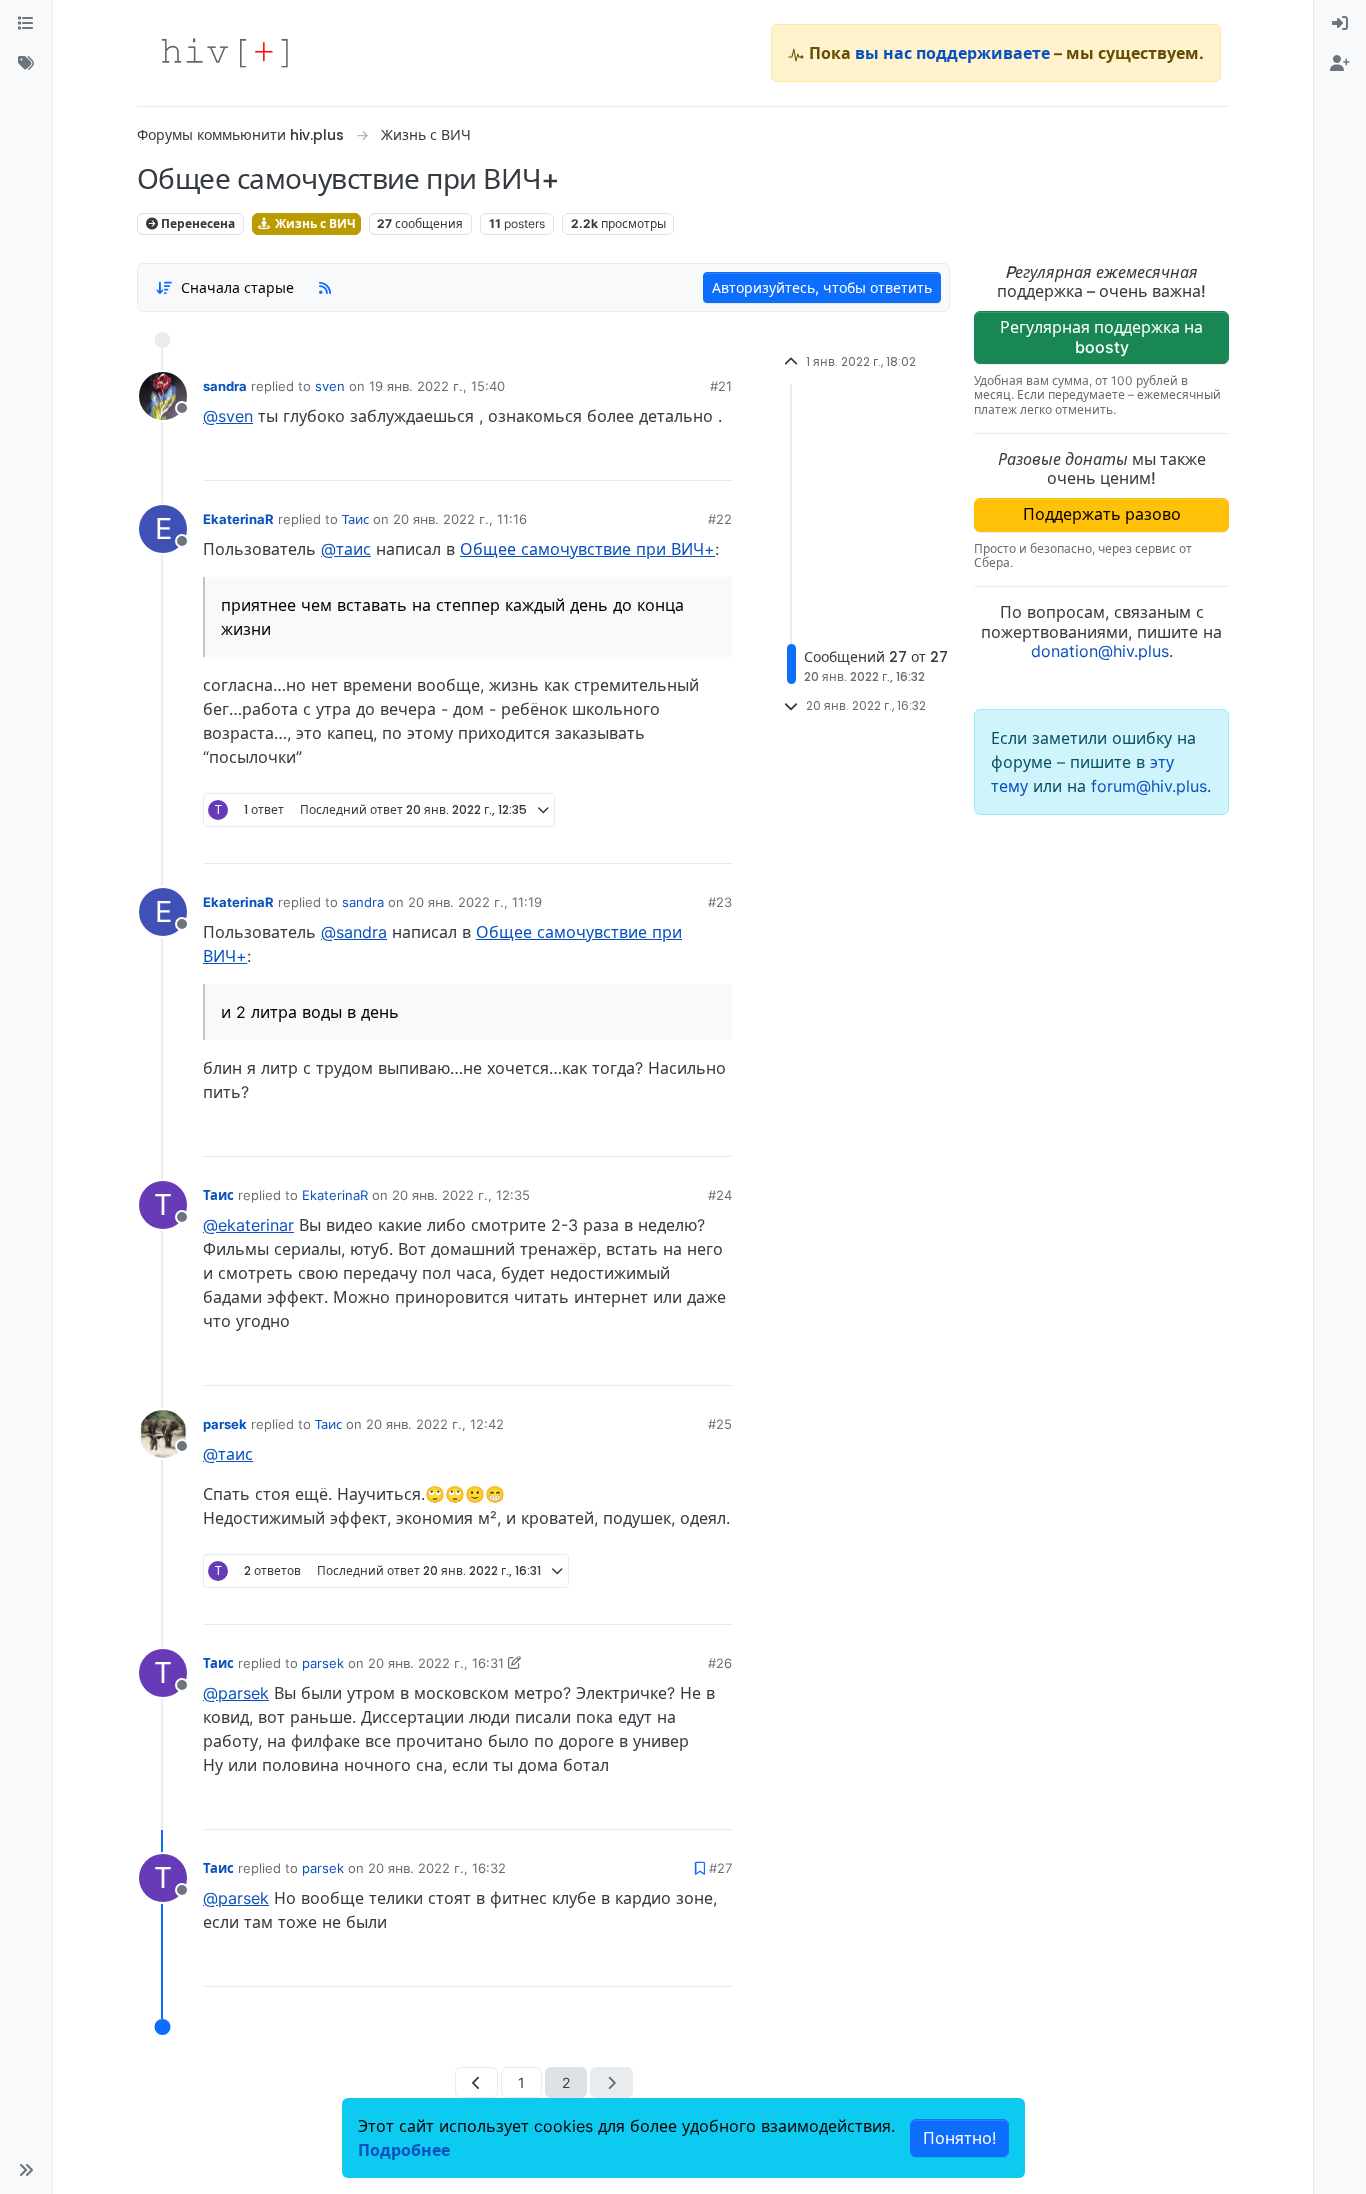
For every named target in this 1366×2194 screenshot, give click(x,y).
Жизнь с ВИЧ (314, 223)
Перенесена (196, 223)
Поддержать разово (1102, 514)
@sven (228, 416)
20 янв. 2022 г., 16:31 (436, 1663)
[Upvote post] (612, 458)
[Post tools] (716, 458)
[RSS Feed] (325, 287)
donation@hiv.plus (1100, 651)
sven (330, 386)
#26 (720, 1663)
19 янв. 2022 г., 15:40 (437, 386)
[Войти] (1340, 24)
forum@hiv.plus (1149, 786)
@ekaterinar (248, 1225)
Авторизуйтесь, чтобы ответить (822, 287)
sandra (225, 386)
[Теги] (26, 64)
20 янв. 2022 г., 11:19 (475, 902)
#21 (721, 386)
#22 (720, 519)
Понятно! (959, 2138)
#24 (720, 1195)
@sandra (354, 932)
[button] (26, 2170)
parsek (225, 1424)
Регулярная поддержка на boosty (1101, 336)
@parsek (236, 1693)
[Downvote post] (678, 458)
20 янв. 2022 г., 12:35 (461, 1195)
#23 (720, 902)
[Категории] (26, 24)
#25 (720, 1424)
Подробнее (404, 2150)
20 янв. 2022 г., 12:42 (435, 1424)
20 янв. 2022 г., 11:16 (460, 519)
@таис (346, 549)
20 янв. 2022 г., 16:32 (437, 1868)
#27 (720, 1868)
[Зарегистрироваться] (1340, 64)
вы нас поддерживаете (952, 53)
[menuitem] (1340, 24)
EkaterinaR (238, 519)
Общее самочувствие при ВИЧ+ (587, 549)
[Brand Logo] (225, 53)
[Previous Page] (476, 2082)
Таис (355, 519)
